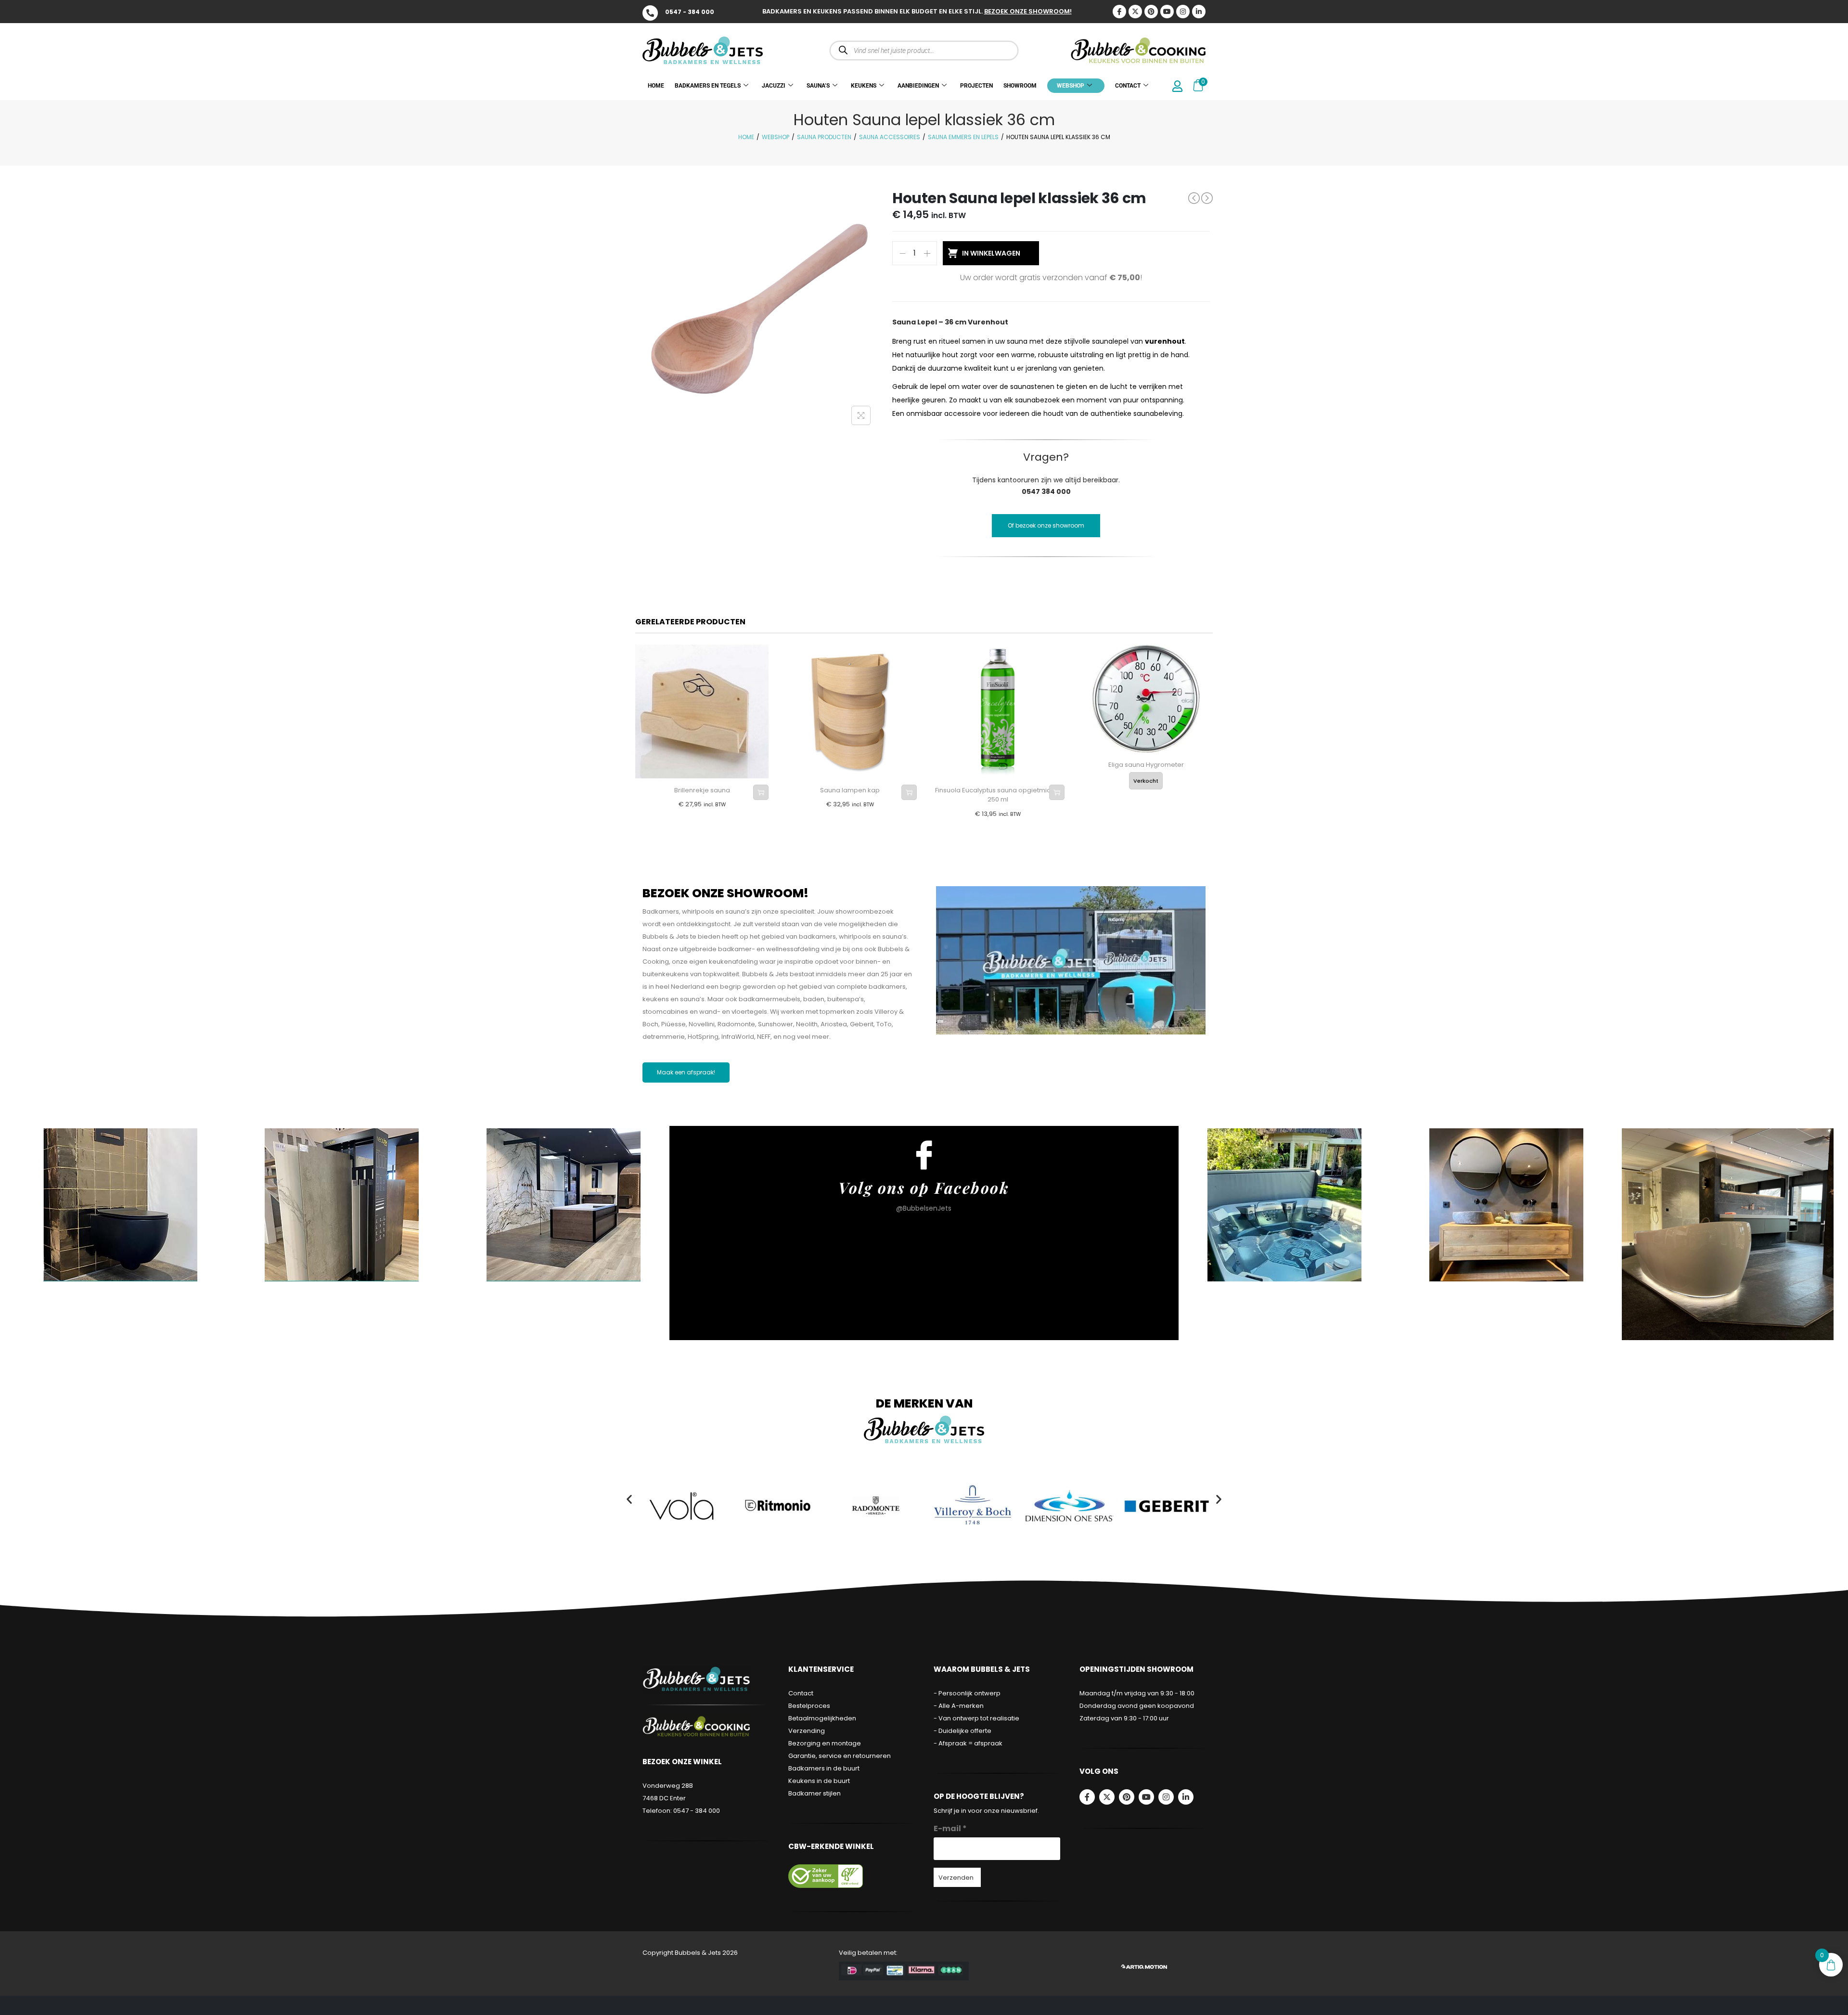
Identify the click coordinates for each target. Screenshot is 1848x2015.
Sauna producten (824, 137)
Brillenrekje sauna (702, 790)
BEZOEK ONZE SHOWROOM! (1028, 11)
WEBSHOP (1071, 86)
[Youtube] (1167, 12)
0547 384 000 (1046, 491)
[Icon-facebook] (1119, 12)
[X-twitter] (1135, 12)
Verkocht (1146, 781)
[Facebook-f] (1087, 1797)
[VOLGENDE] (1207, 198)
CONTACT (1128, 86)
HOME (656, 86)
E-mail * (950, 1828)
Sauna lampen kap (850, 790)
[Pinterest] (1151, 12)
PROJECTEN (976, 86)
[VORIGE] (1194, 198)
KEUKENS (864, 86)
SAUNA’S (818, 86)
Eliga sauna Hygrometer (1146, 765)
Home (746, 137)
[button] (629, 1499)
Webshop (776, 137)
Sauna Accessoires (890, 137)
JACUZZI (774, 86)
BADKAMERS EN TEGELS (708, 86)
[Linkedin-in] (1199, 12)
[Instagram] (1183, 12)
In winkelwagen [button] (761, 792)
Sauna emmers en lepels (963, 137)
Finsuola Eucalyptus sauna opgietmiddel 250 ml (998, 795)
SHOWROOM (1020, 86)
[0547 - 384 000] (650, 13)
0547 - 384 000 (690, 12)
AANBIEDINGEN (918, 86)
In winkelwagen (991, 253)
